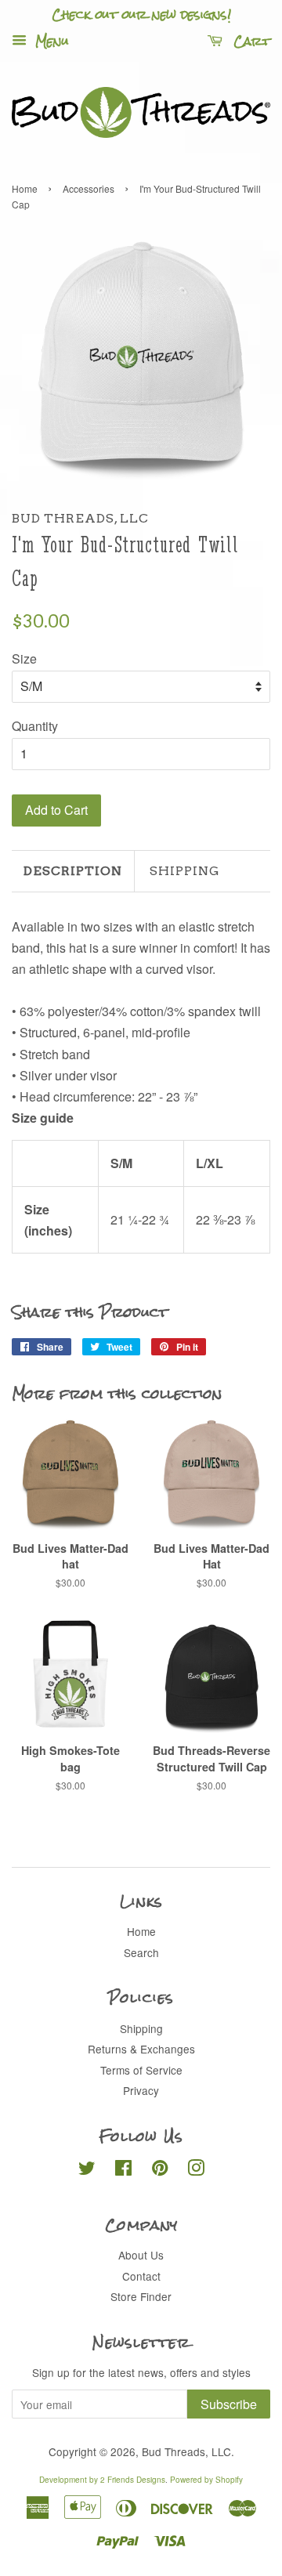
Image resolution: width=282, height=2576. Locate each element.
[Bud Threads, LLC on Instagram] (196, 2170)
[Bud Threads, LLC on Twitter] (87, 2170)
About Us (141, 2255)
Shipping (185, 871)
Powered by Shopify (206, 2480)
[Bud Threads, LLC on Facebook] (123, 2170)
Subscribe (229, 2404)
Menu (50, 41)
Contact (141, 2276)
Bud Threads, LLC (186, 2451)
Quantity (35, 726)
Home (25, 188)
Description (73, 871)
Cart (249, 41)
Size (24, 658)
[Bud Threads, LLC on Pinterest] (160, 2170)
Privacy (141, 2090)
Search (141, 1952)
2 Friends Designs (133, 2480)
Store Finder (141, 2296)
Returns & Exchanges (141, 2049)
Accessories (89, 188)
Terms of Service (141, 2070)
